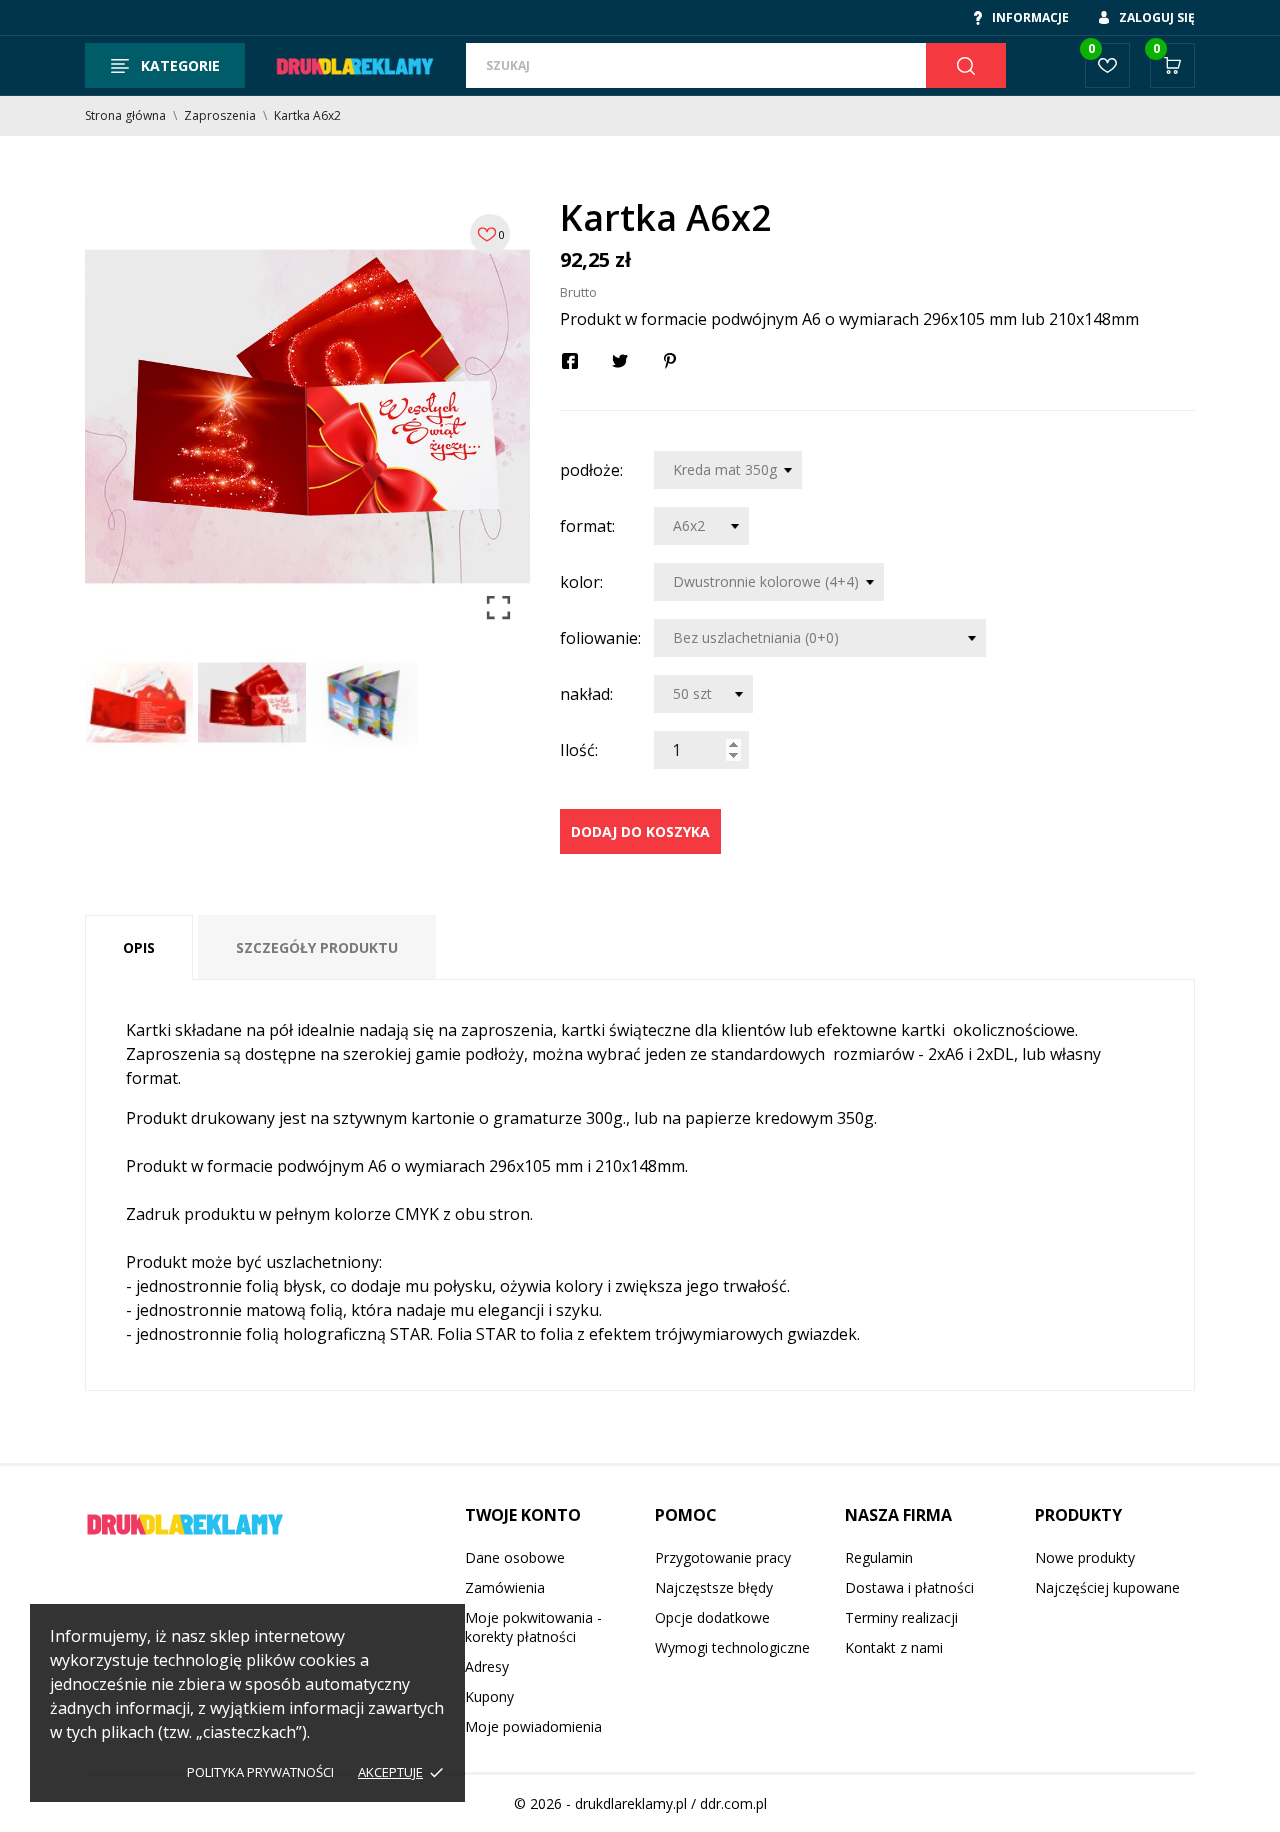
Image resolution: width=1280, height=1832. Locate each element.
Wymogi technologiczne (732, 1647)
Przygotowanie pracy (723, 1557)
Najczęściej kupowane (1107, 1587)
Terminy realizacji (901, 1617)
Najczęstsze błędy (714, 1587)
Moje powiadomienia (533, 1726)
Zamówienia (505, 1587)
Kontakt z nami (894, 1647)
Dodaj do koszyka (640, 831)
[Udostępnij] (570, 361)
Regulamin (879, 1557)
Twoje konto (523, 1515)
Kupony (489, 1696)
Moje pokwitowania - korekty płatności (533, 1627)
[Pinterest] (670, 361)
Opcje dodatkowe (712, 1617)
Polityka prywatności (260, 1772)
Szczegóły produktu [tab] (317, 947)
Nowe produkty (1085, 1557)
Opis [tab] (139, 947)
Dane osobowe (515, 1557)
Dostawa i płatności (909, 1587)
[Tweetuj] (620, 361)
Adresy (487, 1666)
